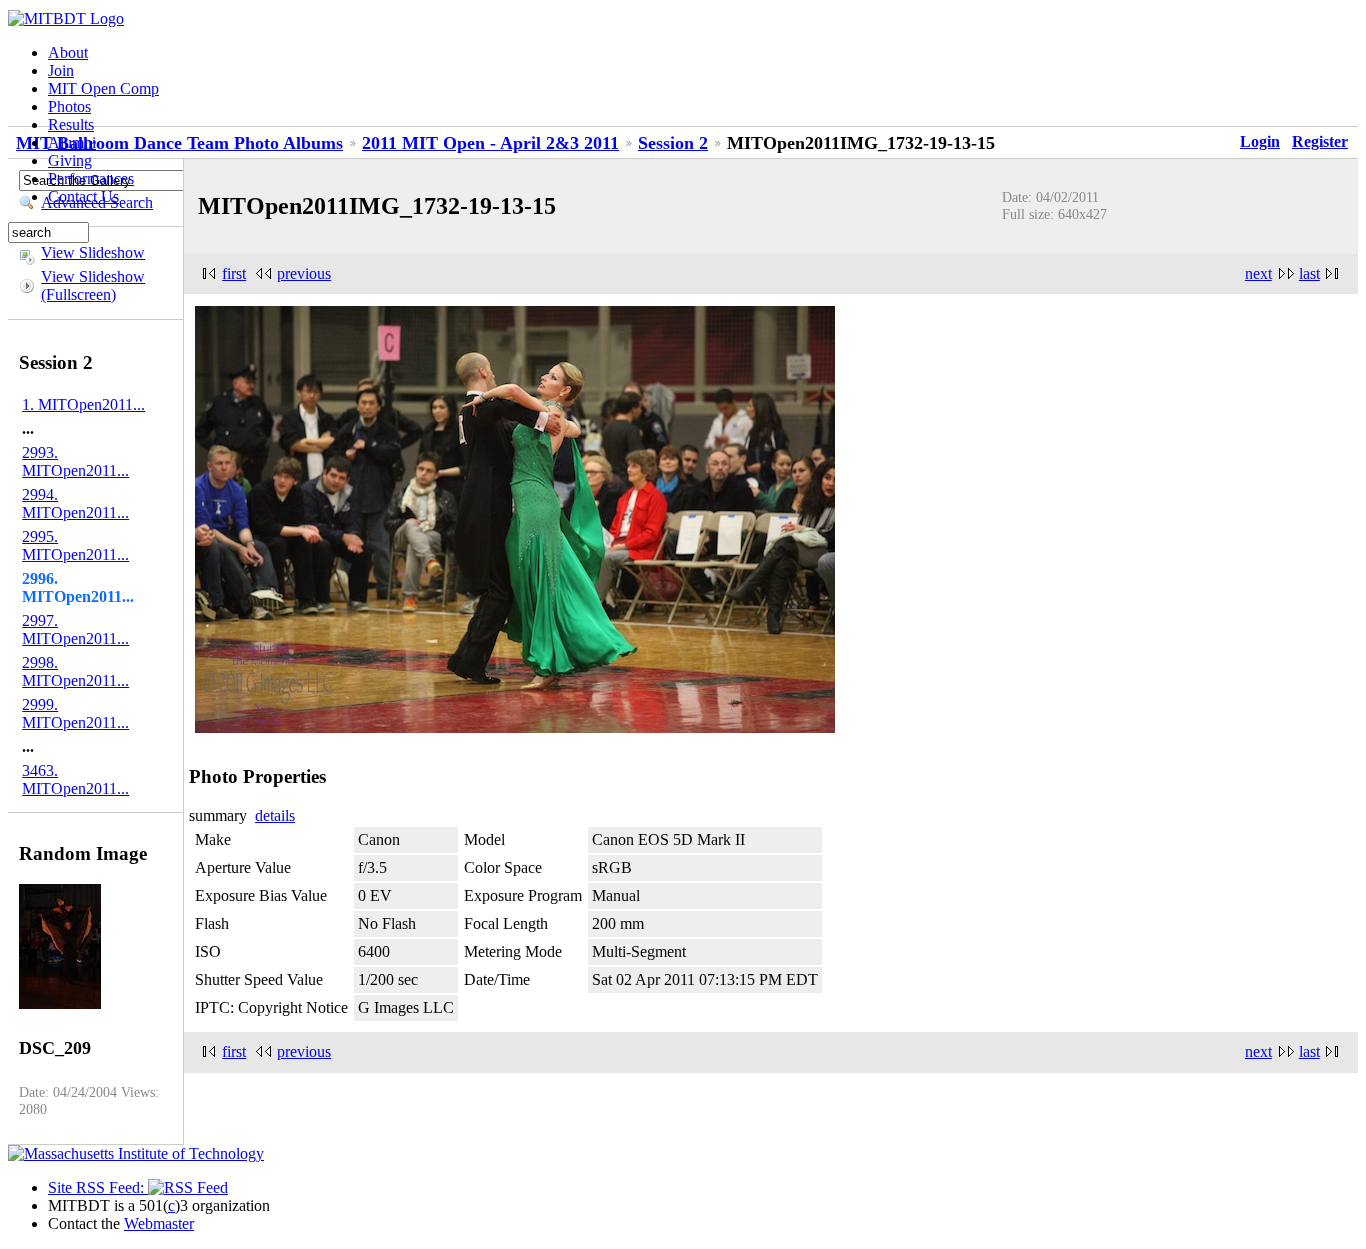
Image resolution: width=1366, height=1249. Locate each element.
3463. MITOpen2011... (75, 779)
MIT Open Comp (103, 88)
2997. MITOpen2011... (75, 629)
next (1258, 273)
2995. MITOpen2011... (75, 545)
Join (61, 70)
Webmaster (159, 1223)
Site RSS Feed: (98, 1187)
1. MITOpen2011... (83, 404)
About (68, 52)
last (1309, 273)
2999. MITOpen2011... (75, 713)
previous (304, 273)
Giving (70, 160)
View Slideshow (93, 252)
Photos (69, 106)
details (275, 815)
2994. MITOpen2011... (75, 503)
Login (1260, 141)
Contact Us (83, 196)
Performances (91, 178)
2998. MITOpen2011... (75, 671)
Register (1320, 141)
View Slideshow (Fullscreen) (93, 285)
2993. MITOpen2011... (75, 461)
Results (71, 124)
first (234, 273)
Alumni (72, 142)
